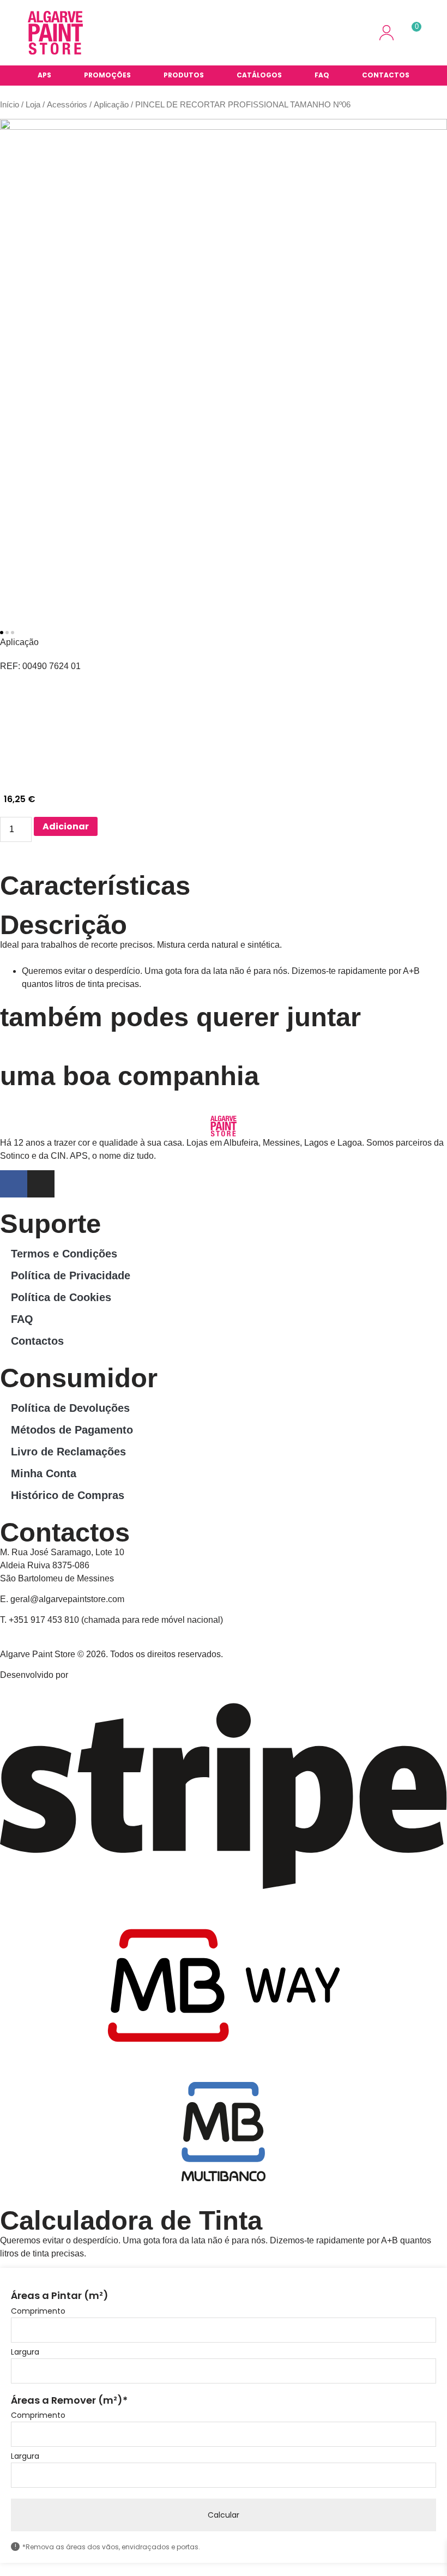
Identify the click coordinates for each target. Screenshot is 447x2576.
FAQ (322, 75)
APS (44, 75)
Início (10, 105)
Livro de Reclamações (68, 1452)
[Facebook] (14, 1184)
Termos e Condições (64, 1254)
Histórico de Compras (68, 1495)
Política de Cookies (61, 1297)
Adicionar (66, 826)
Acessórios (67, 105)
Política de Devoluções (70, 1408)
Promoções (107, 75)
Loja (33, 105)
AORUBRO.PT (99, 1675)
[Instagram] (41, 1184)
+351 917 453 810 (44, 1620)
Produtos (184, 75)
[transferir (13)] (224, 365)
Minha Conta (44, 1473)
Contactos (386, 75)
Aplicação (111, 105)
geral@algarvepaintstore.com (67, 1599)
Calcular (224, 2515)
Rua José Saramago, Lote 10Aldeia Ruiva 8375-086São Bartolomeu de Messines (62, 1565)
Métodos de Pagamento (72, 1430)
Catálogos (259, 75)
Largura (25, 2352)
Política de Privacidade (71, 1275)
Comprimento (38, 2311)
